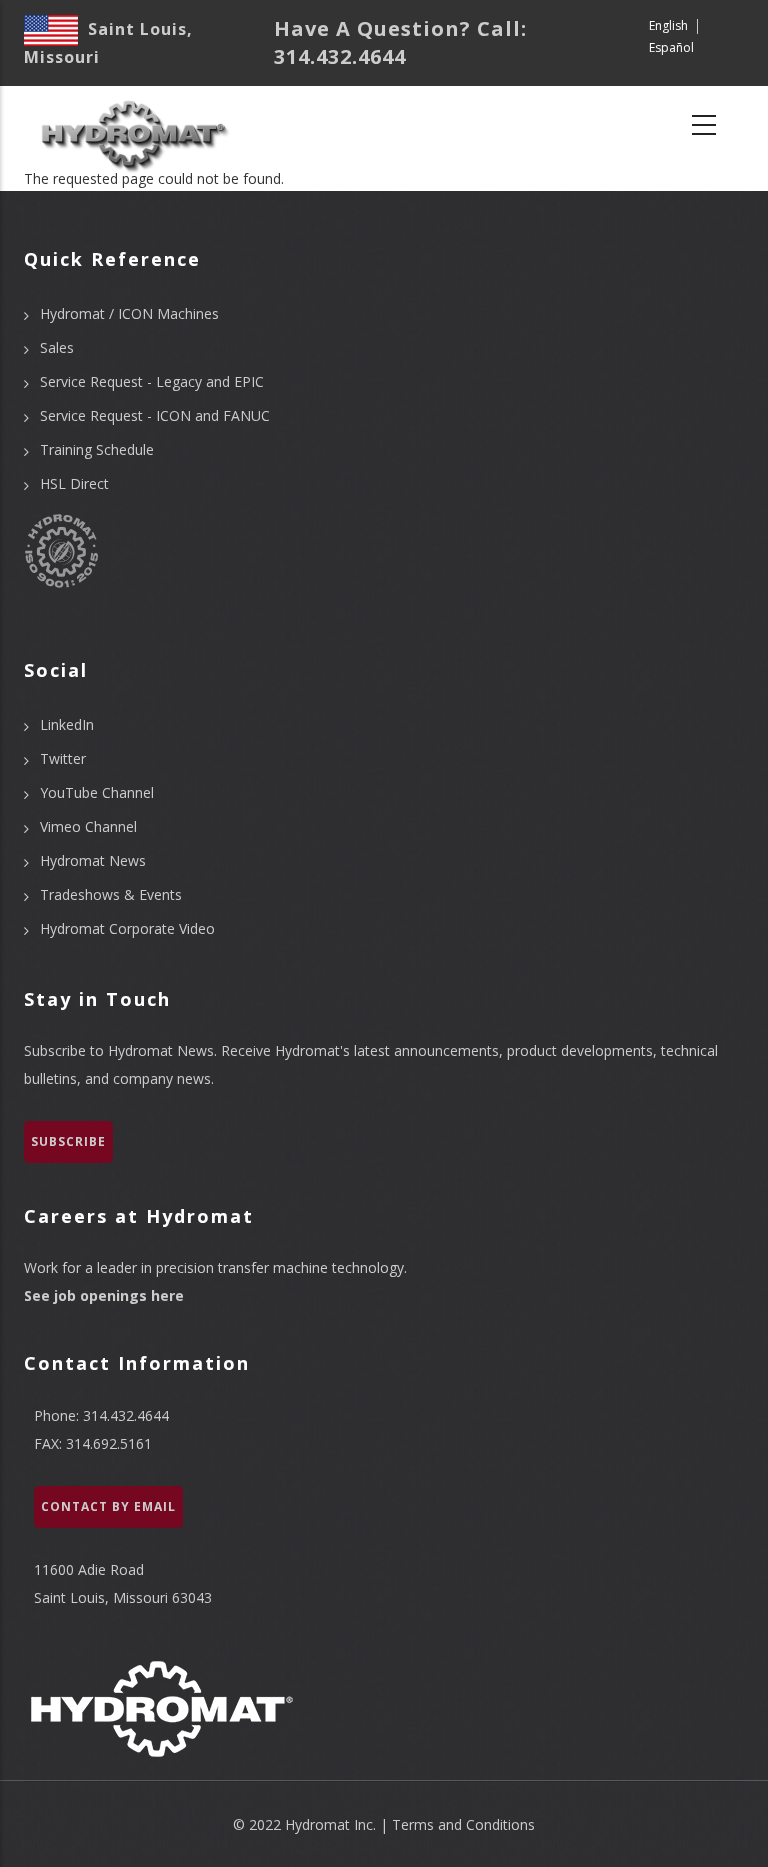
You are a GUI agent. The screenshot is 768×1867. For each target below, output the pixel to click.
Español (671, 47)
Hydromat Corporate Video (127, 928)
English (668, 25)
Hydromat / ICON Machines (129, 313)
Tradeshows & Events (111, 894)
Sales (57, 347)
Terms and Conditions (463, 1824)
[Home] (132, 126)
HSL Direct (74, 483)
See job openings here (104, 1295)
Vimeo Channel (88, 826)
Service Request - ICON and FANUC (155, 415)
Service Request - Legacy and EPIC (152, 381)
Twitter (63, 758)
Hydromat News (93, 860)
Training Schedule (97, 449)
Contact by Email (108, 1506)
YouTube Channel (97, 792)
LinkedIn (67, 724)
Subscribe (68, 1141)
